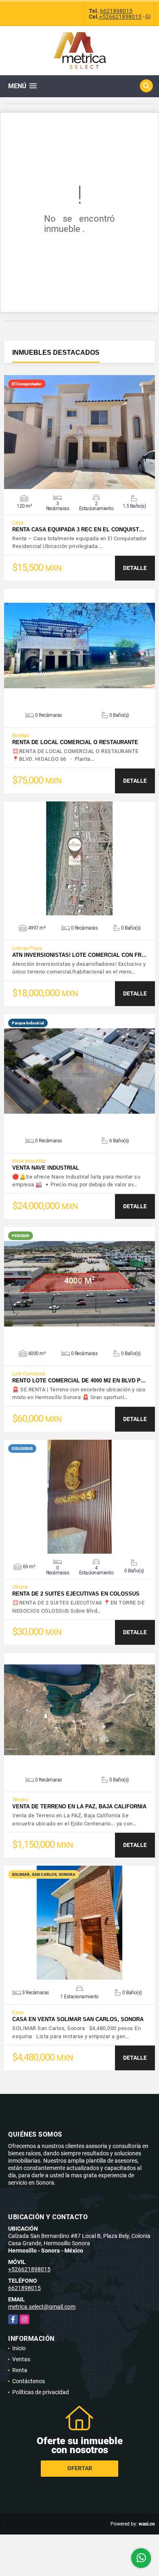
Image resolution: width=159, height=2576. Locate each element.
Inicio (19, 2348)
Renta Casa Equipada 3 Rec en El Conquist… (78, 529)
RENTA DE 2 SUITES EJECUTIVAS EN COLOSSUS (76, 1594)
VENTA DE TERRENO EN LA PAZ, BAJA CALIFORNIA (79, 1806)
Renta (20, 2370)
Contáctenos (29, 2381)
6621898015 (116, 11)
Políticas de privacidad (41, 2392)
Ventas (21, 2359)
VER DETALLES (80, 432)
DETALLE (135, 568)
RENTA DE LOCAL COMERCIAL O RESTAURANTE (75, 742)
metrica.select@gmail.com (42, 2307)
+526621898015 (120, 17)
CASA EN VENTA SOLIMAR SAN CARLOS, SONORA (78, 2019)
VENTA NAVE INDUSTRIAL (46, 1168)
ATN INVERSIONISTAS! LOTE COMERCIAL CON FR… (79, 955)
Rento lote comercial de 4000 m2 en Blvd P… (79, 1381)
